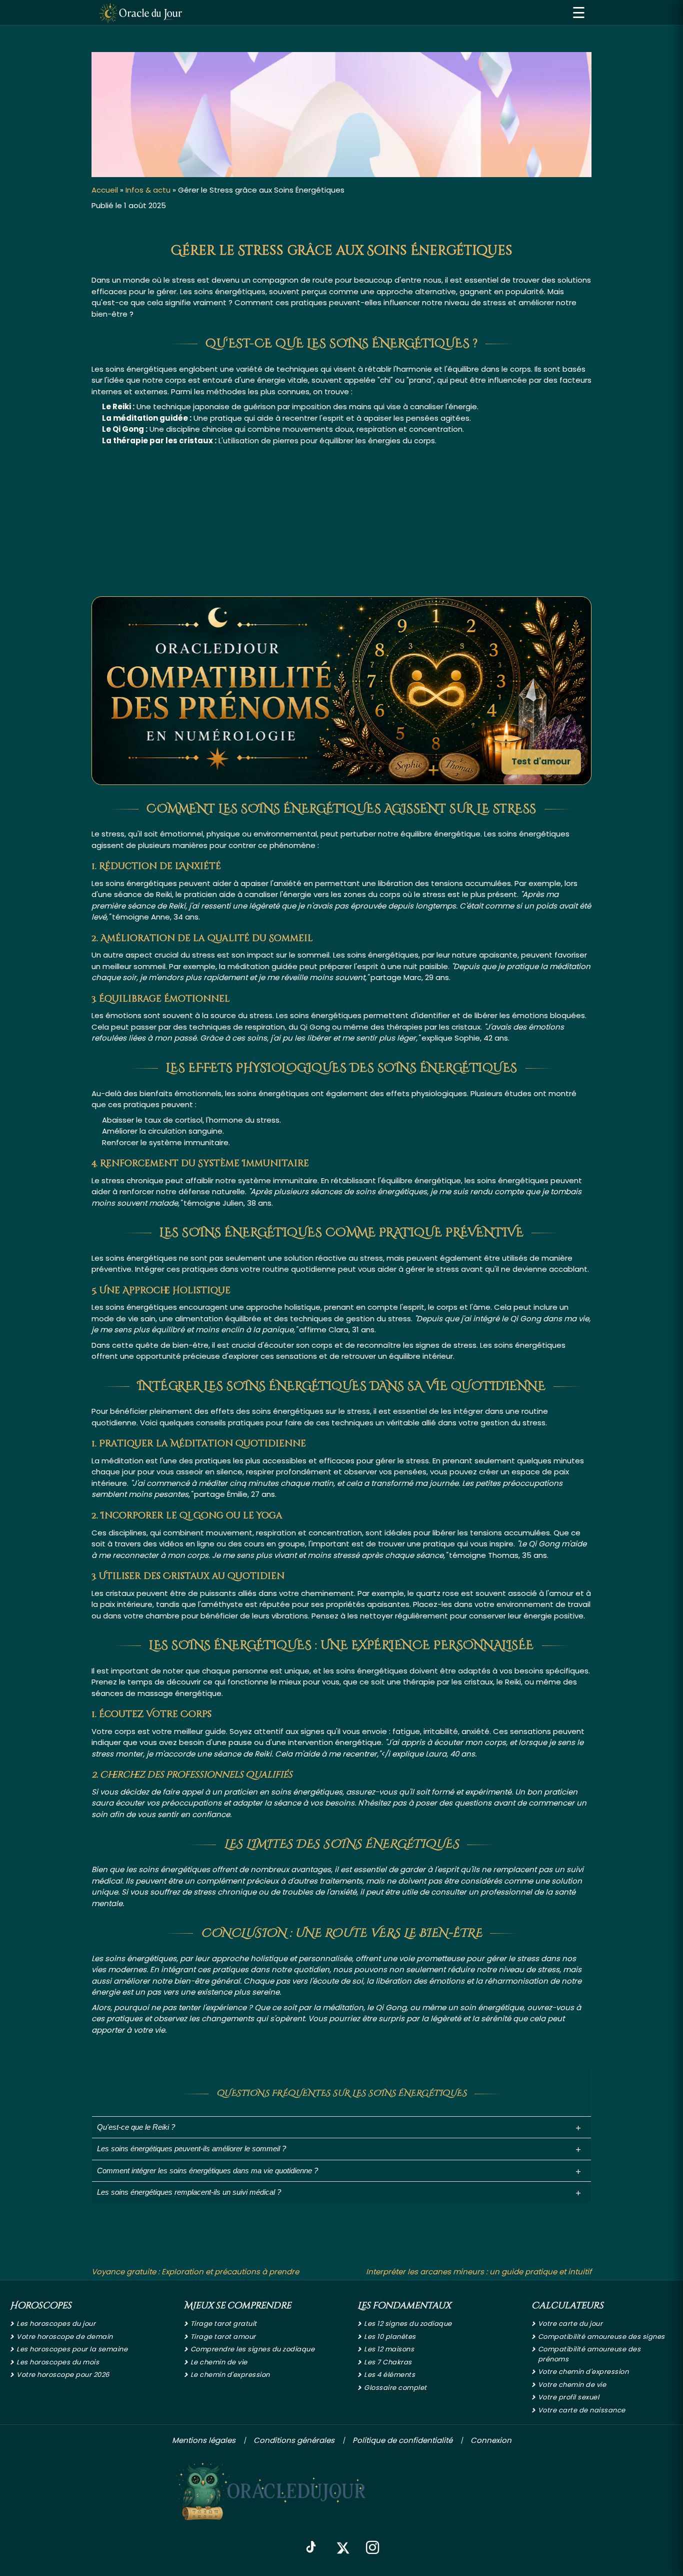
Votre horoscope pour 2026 (63, 2375)
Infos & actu (148, 190)
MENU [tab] (579, 13)
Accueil (105, 190)
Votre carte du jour (570, 2324)
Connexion (491, 2440)
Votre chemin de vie (572, 2385)
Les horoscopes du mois (58, 2362)
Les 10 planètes (390, 2337)
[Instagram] (372, 2548)
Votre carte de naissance (582, 2410)
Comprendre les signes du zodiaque (253, 2349)
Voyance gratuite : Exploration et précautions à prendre (195, 2272)
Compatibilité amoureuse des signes (601, 2337)
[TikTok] (311, 2548)
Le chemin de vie (219, 2362)
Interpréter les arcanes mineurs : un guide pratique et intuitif (479, 2272)
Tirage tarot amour (223, 2337)
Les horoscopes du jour (56, 2324)
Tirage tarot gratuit (224, 2324)
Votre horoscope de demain (65, 2337)
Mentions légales (204, 2440)
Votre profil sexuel (569, 2397)
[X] (342, 2548)
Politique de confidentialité (402, 2440)
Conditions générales (294, 2440)
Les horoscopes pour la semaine (72, 2349)
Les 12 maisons (389, 2349)
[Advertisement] (341, 521)
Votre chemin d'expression (583, 2372)
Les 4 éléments (389, 2375)
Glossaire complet (395, 2388)
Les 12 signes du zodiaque (408, 2324)
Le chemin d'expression (230, 2375)
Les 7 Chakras (388, 2362)
